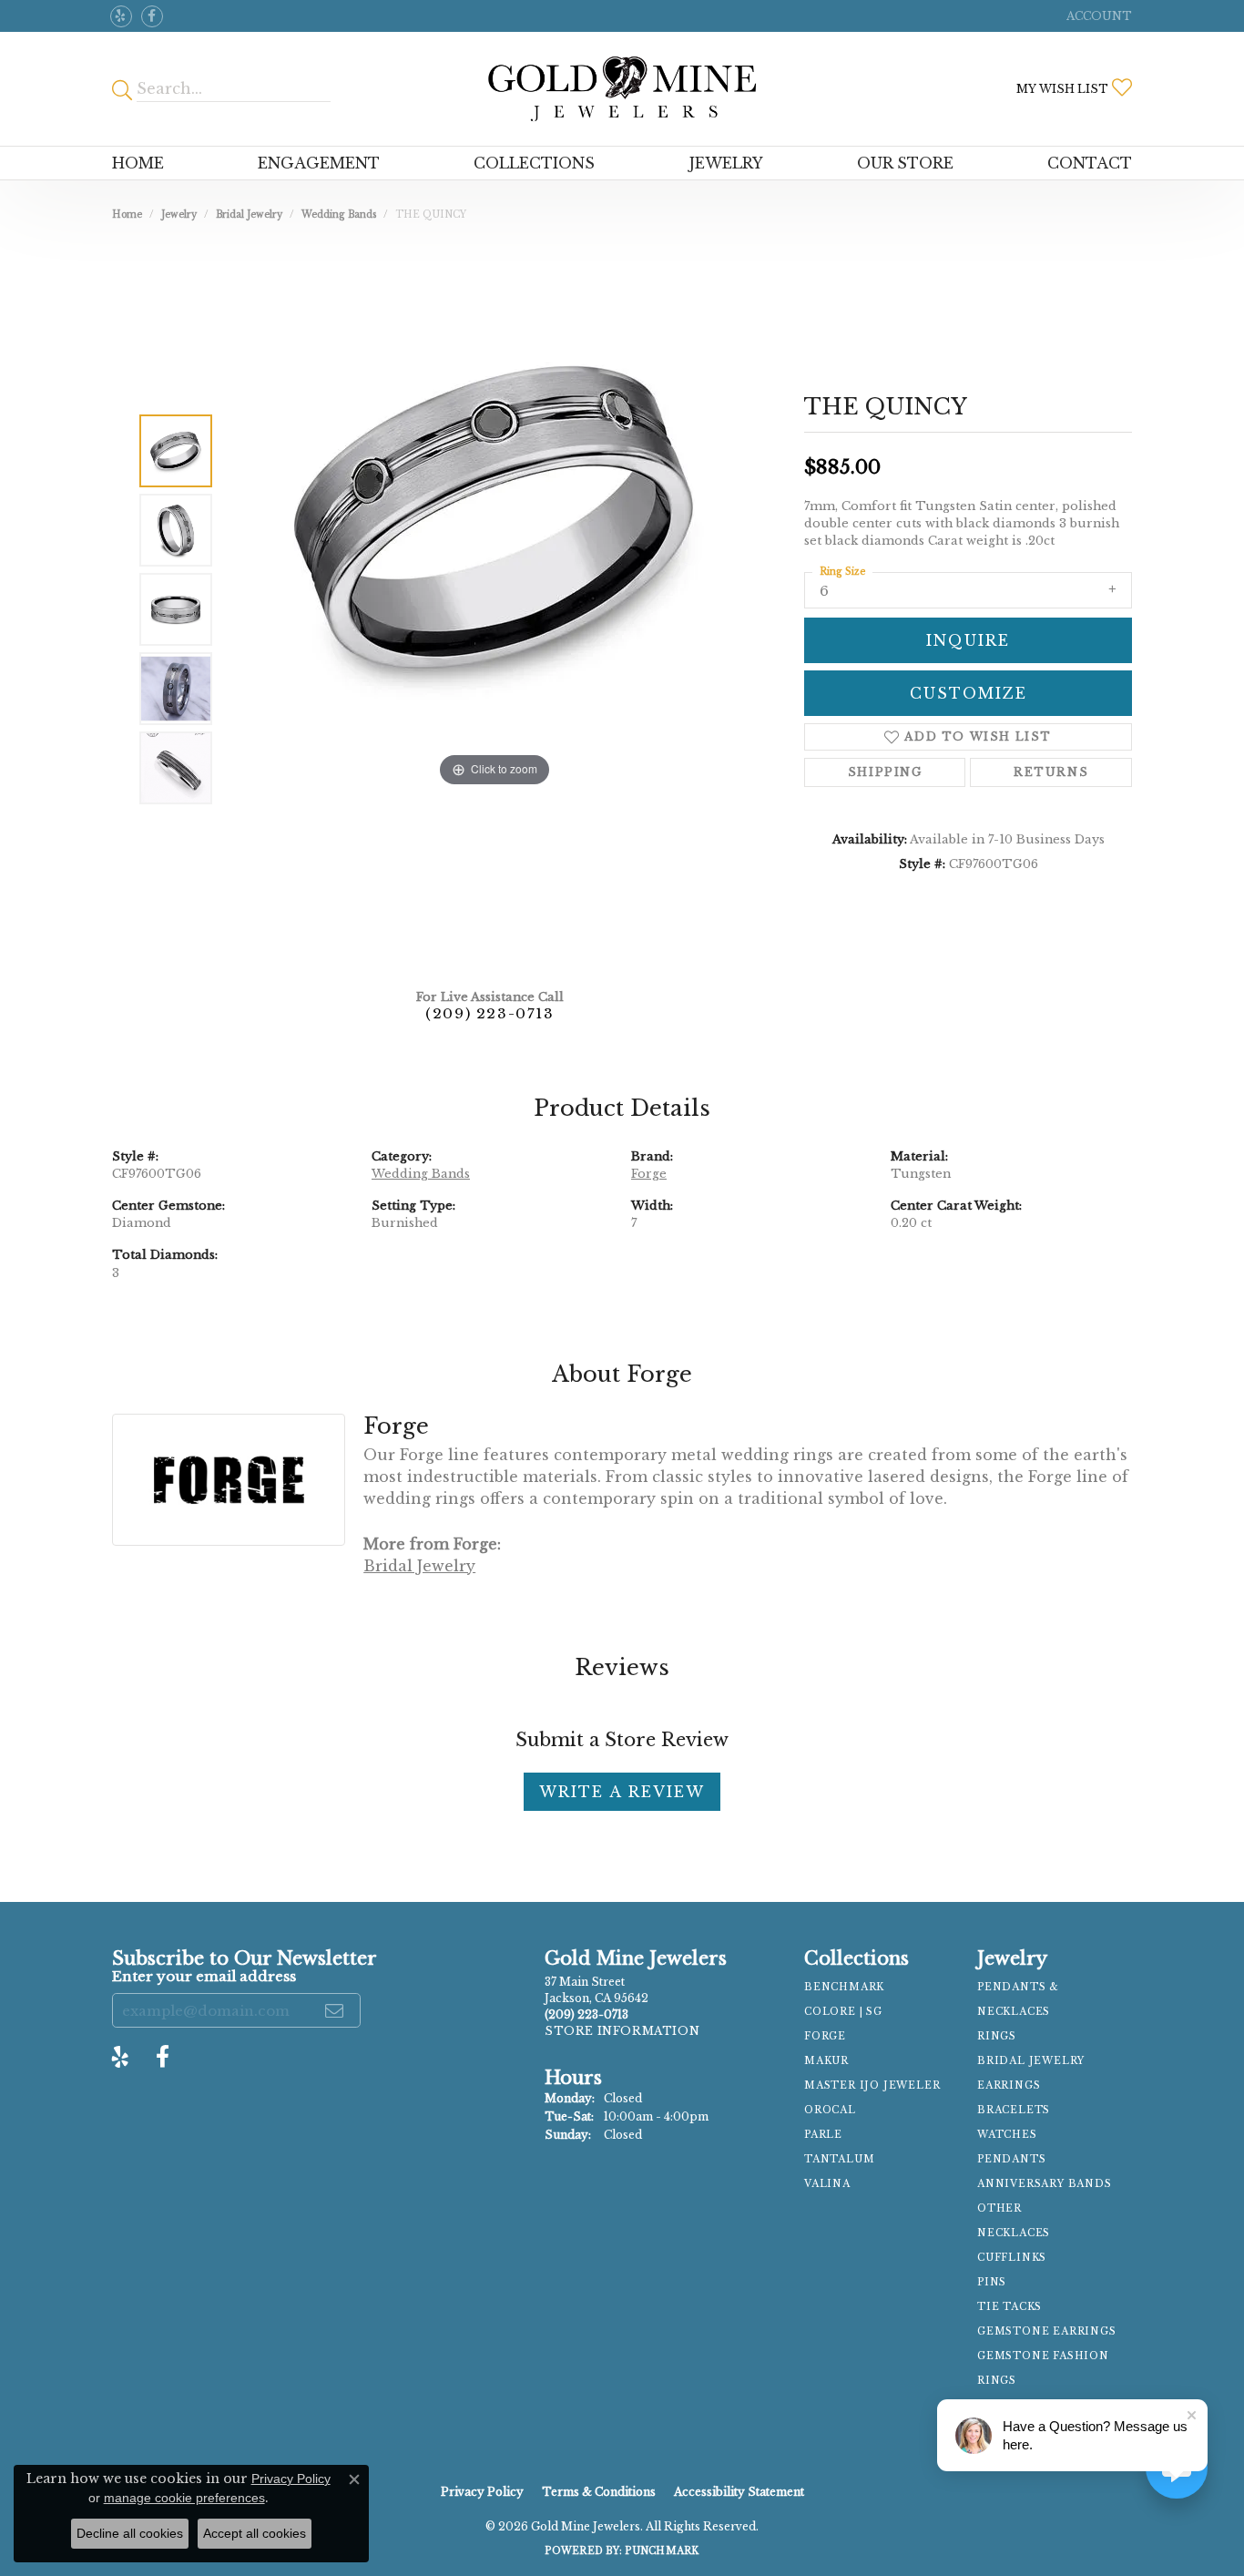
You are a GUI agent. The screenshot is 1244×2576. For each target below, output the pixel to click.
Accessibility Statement (739, 2492)
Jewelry (726, 163)
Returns (1051, 772)
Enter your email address (204, 1976)
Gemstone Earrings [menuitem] (1047, 2331)
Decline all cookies (130, 2533)
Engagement (319, 163)
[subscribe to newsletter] (335, 2010)
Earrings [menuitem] (1009, 2085)
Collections (534, 163)
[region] (495, 609)
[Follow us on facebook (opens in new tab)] (152, 16)
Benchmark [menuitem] (844, 1987)
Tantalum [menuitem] (839, 2159)
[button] (1097, 16)
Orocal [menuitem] (830, 2110)
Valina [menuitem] (827, 2184)
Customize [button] (969, 693)
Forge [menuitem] (825, 2036)
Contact (1090, 163)
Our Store (905, 163)
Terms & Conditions (599, 2492)
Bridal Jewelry (249, 215)
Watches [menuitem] (1007, 2135)
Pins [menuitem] (992, 2282)
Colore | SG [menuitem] (843, 2012)
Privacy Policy (482, 2492)
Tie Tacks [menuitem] (1009, 2307)
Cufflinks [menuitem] (1012, 2258)
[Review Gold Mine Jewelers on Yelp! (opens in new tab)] (121, 16)
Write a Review (622, 1792)
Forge (649, 1174)
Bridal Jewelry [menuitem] (1031, 2061)
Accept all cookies (255, 2533)
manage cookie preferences (184, 2498)
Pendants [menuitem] (1011, 2159)
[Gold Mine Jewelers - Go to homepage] (622, 89)
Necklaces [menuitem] (1014, 2233)
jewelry (179, 215)
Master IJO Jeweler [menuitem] (872, 2085)
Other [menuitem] (999, 2208)
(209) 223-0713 (489, 1013)
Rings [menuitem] (997, 2036)
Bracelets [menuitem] (1014, 2110)
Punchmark (662, 2551)
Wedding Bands (339, 215)
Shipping (885, 772)
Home (138, 163)
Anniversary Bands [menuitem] (1045, 2184)
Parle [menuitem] (823, 2135)
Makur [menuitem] (826, 2061)
